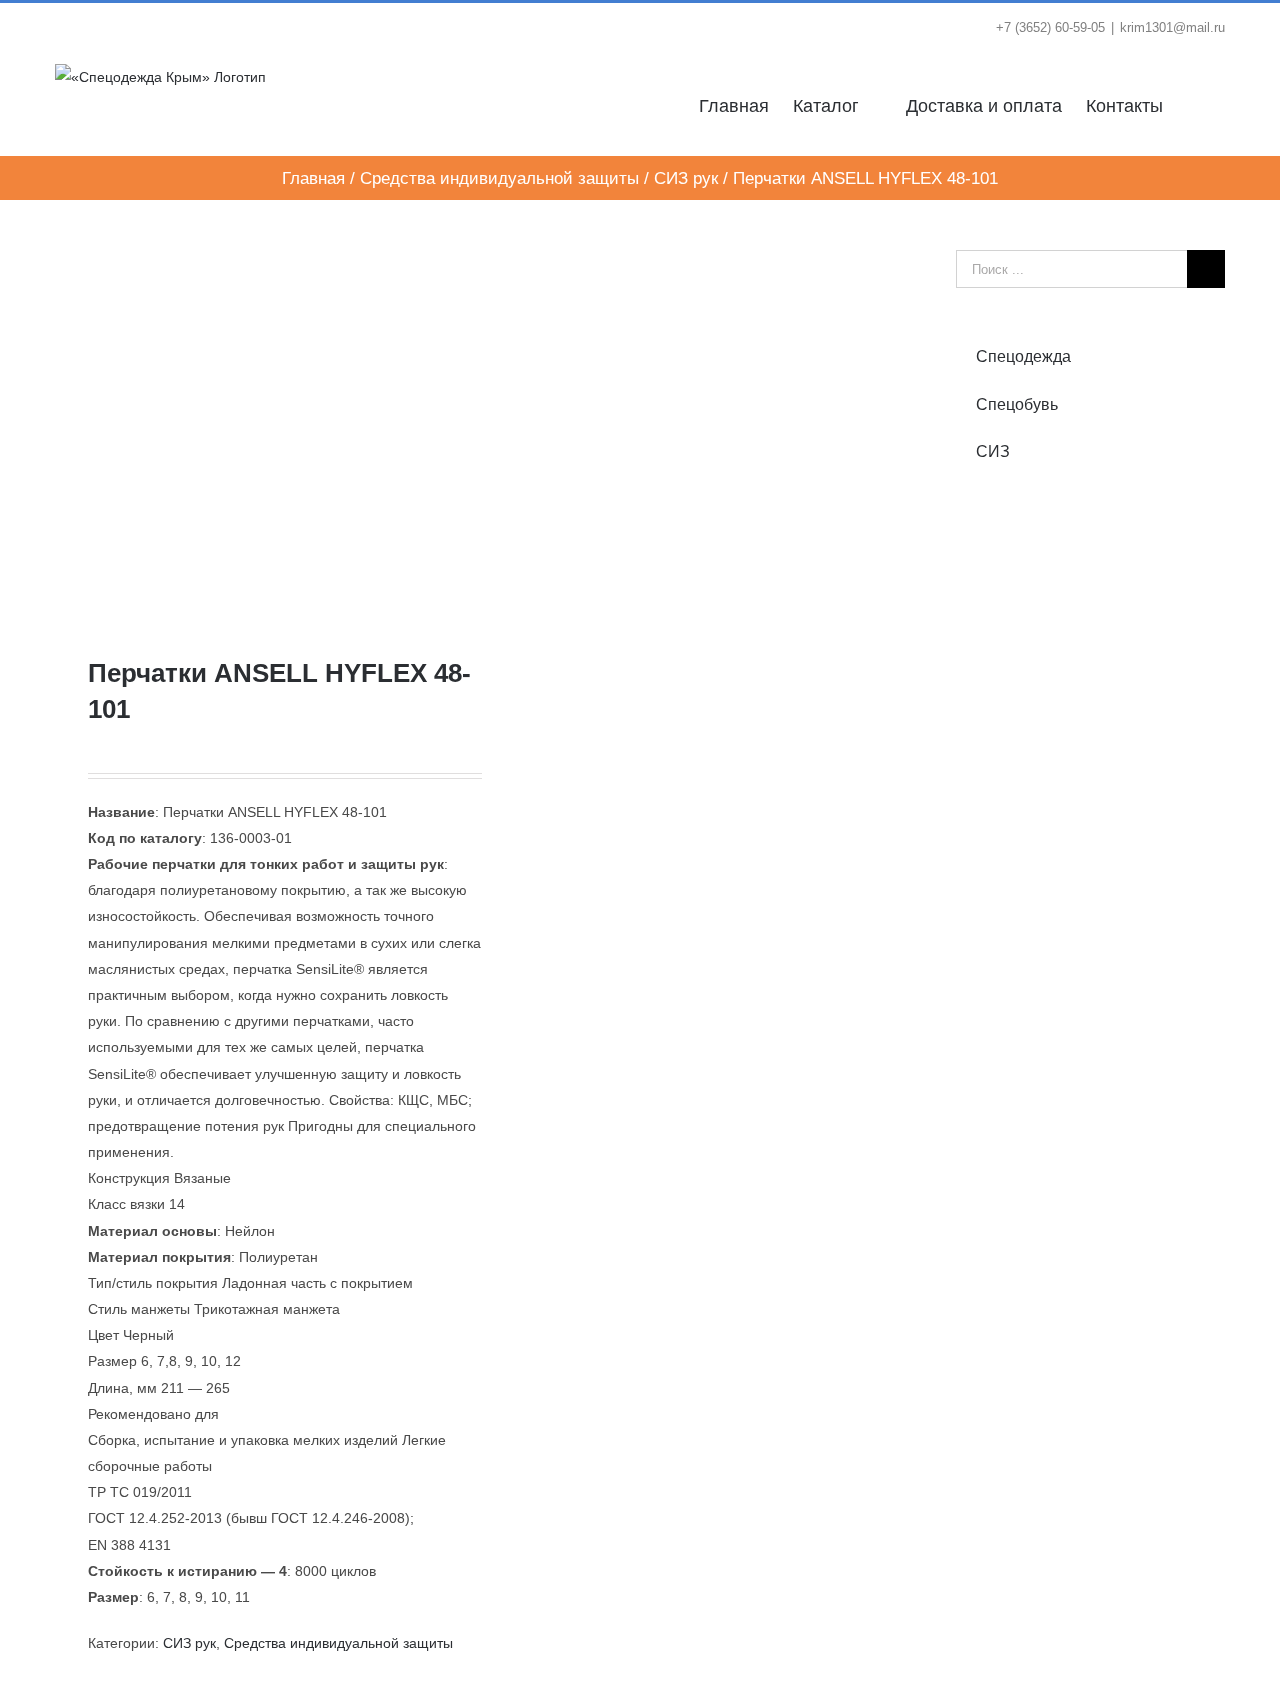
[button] (1194, 104)
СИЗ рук (189, 1643)
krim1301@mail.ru (1172, 27)
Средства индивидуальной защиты (338, 1643)
